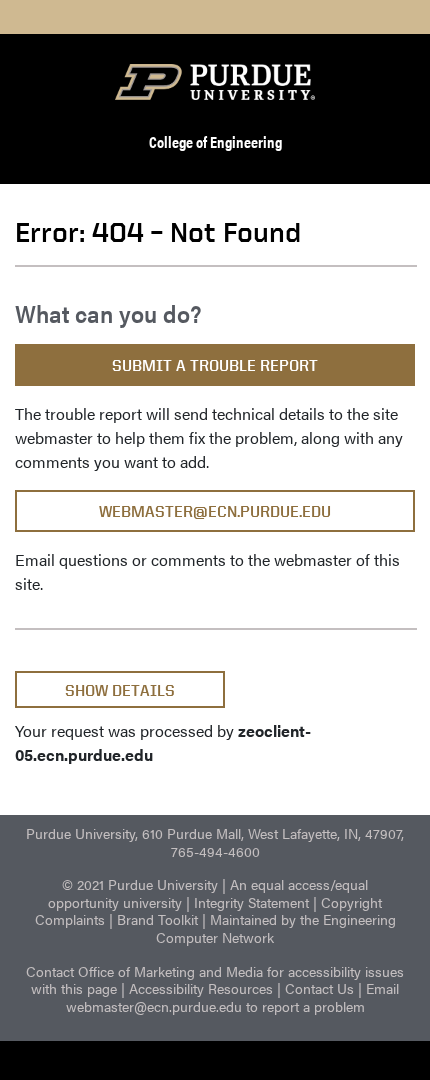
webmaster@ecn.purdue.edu (215, 511)
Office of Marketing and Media (170, 971)
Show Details (120, 690)
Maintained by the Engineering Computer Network (276, 928)
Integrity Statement (251, 902)
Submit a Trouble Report (215, 365)
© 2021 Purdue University (140, 884)
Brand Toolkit (157, 919)
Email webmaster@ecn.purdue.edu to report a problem (233, 997)
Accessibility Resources (201, 988)
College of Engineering (215, 141)
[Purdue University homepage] (215, 82)
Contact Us (319, 988)
